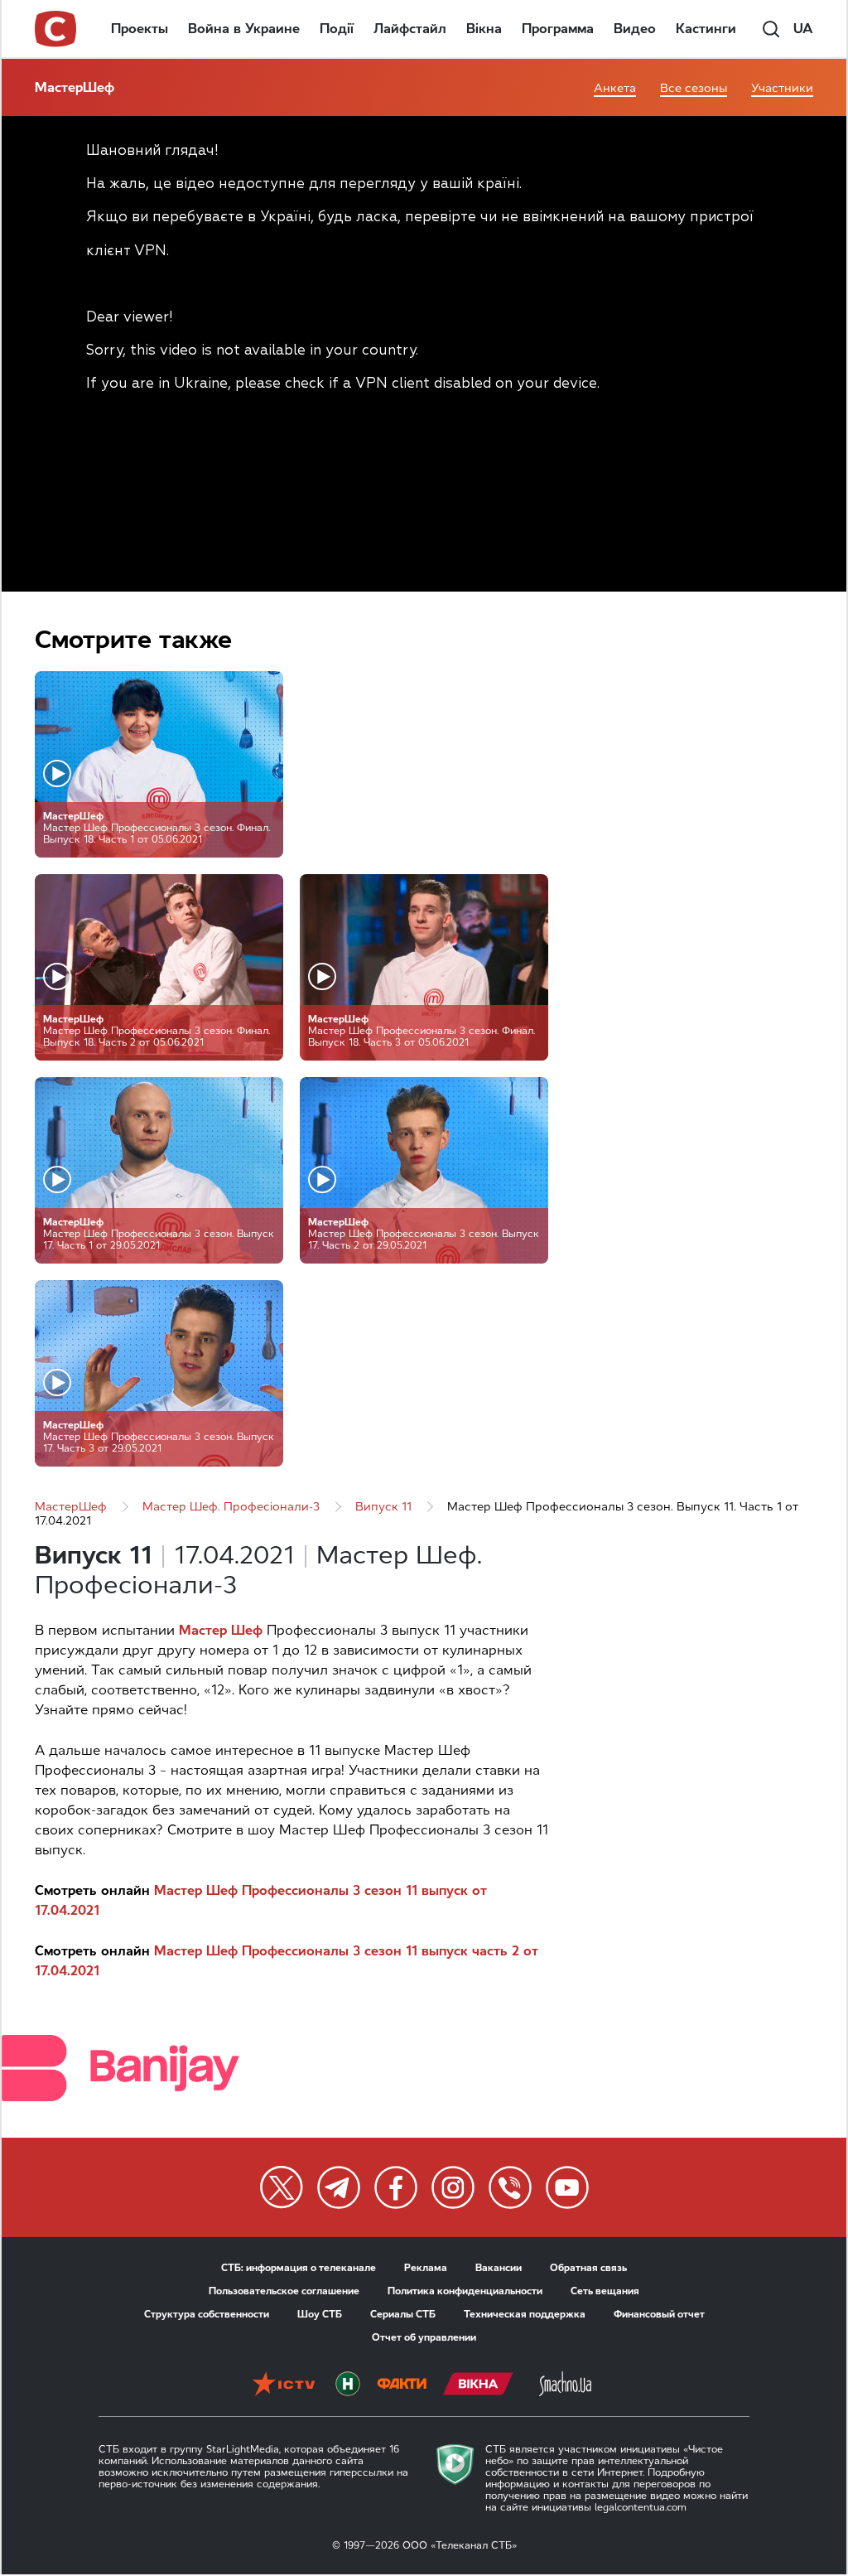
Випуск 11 (383, 1507)
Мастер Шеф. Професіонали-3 (231, 1507)
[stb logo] (56, 29)
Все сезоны (694, 88)
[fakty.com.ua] (402, 2385)
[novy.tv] (348, 2385)
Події (337, 29)
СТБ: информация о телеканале (299, 2268)
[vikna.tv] (478, 2385)
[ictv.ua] (284, 2385)
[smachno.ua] (565, 2385)
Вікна (484, 29)
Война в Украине (244, 29)
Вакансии (499, 2268)
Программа (558, 29)
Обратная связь (588, 2268)
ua (803, 29)
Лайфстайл (410, 29)
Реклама (426, 2268)
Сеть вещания (605, 2291)
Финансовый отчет (659, 2314)
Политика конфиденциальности (465, 2291)
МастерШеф (75, 87)
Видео (635, 29)
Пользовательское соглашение (284, 2291)
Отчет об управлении (424, 2337)
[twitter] (282, 2187)
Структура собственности (207, 2314)
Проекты (140, 29)
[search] (771, 29)
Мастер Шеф (221, 1630)
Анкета (615, 88)
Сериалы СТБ (403, 2314)
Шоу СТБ (320, 2314)
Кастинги (706, 29)
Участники (782, 88)
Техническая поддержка (525, 2314)
